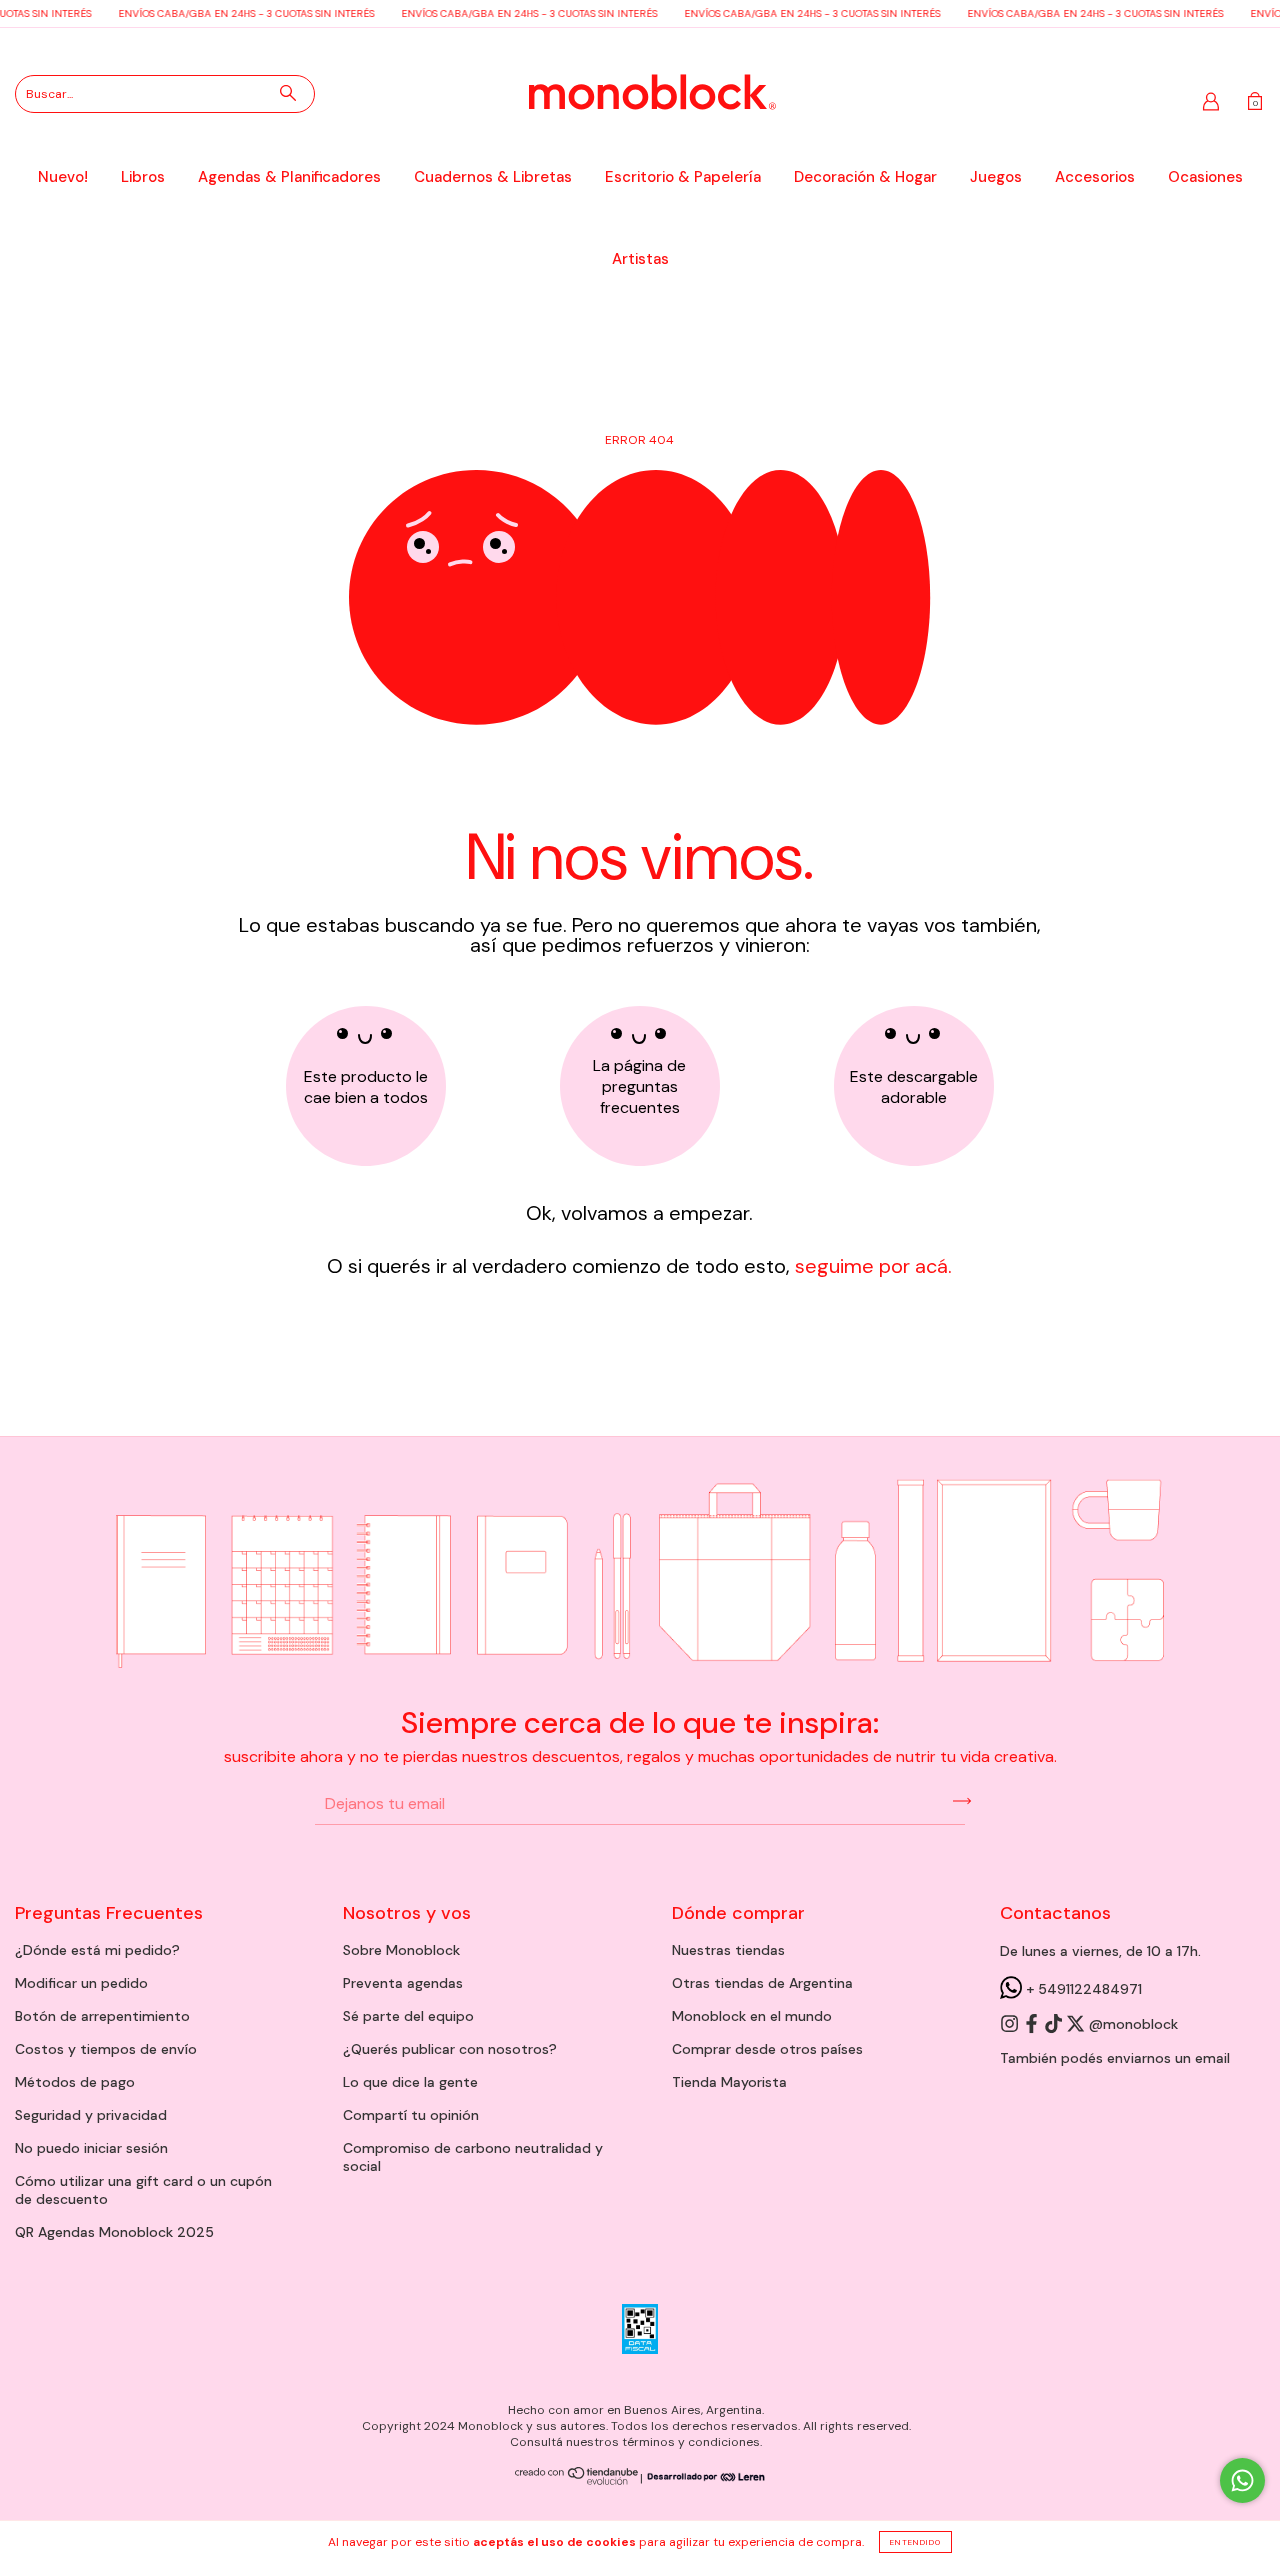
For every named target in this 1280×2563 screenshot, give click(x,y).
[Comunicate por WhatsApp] (1242, 2480)
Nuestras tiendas (728, 1950)
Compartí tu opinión (411, 2115)
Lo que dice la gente (410, 2082)
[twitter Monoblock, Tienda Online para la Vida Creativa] (1077, 2025)
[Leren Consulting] (704, 2478)
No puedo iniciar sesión (91, 2148)
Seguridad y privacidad (91, 2115)
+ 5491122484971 (1082, 1989)
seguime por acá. (871, 1266)
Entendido (915, 2542)
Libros (143, 177)
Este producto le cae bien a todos (366, 1087)
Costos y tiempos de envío (106, 2049)
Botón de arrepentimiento (102, 2016)
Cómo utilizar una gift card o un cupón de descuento (143, 2190)
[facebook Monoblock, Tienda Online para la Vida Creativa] (1033, 2025)
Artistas (640, 259)
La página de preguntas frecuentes (639, 1086)
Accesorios (1095, 177)
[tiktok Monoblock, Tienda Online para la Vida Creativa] (1055, 2025)
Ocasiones (1205, 177)
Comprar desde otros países (767, 2049)
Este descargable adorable (914, 1087)
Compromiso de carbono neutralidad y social (473, 2157)
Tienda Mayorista (729, 2082)
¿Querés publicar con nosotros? (450, 2049)
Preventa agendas (403, 1983)
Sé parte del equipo (408, 2016)
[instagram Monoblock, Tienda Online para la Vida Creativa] (1011, 2025)
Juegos (996, 177)
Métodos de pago (75, 2082)
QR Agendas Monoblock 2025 (114, 2232)
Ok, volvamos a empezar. (639, 1213)
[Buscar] (288, 93)
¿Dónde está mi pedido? (97, 1950)
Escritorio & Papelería (683, 177)
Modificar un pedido (81, 1983)
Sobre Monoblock (401, 1950)
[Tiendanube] (577, 2482)
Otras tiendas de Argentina (762, 1983)
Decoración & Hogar (865, 177)
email (1212, 2058)
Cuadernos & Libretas (493, 177)
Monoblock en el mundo (752, 2016)
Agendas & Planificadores (289, 177)
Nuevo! (63, 177)
